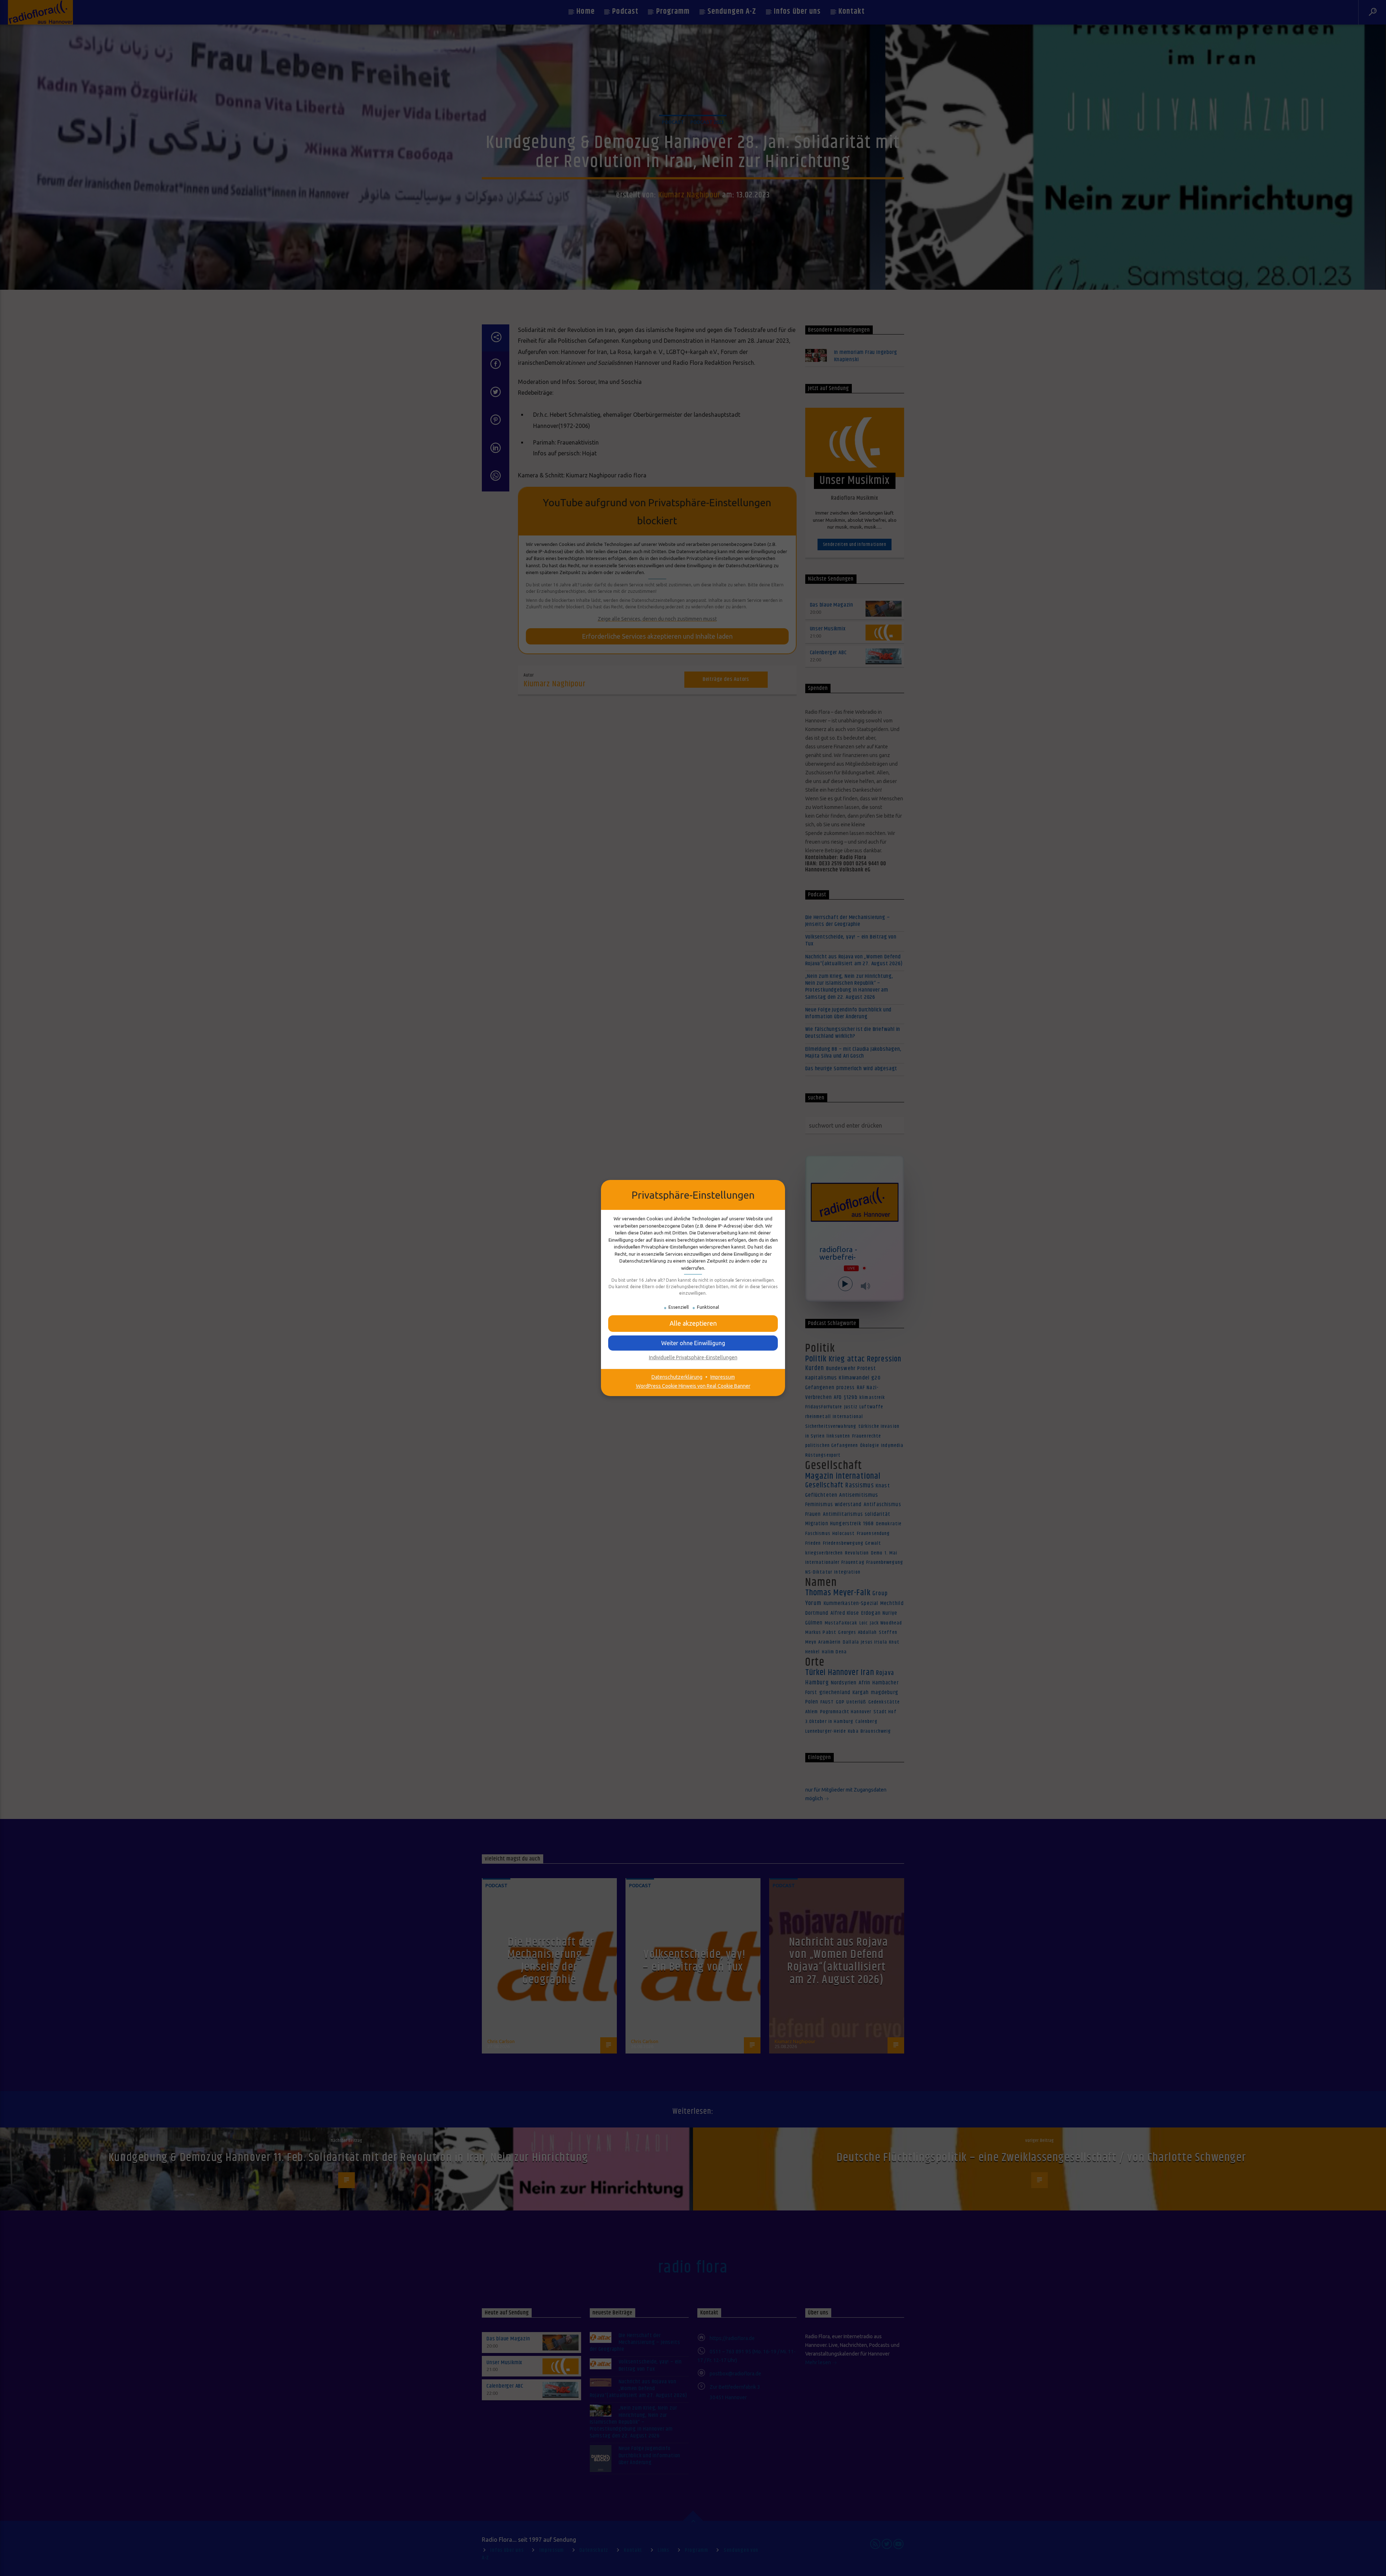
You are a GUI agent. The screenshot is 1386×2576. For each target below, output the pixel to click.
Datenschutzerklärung (677, 1377)
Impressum (723, 1377)
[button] (693, 1343)
